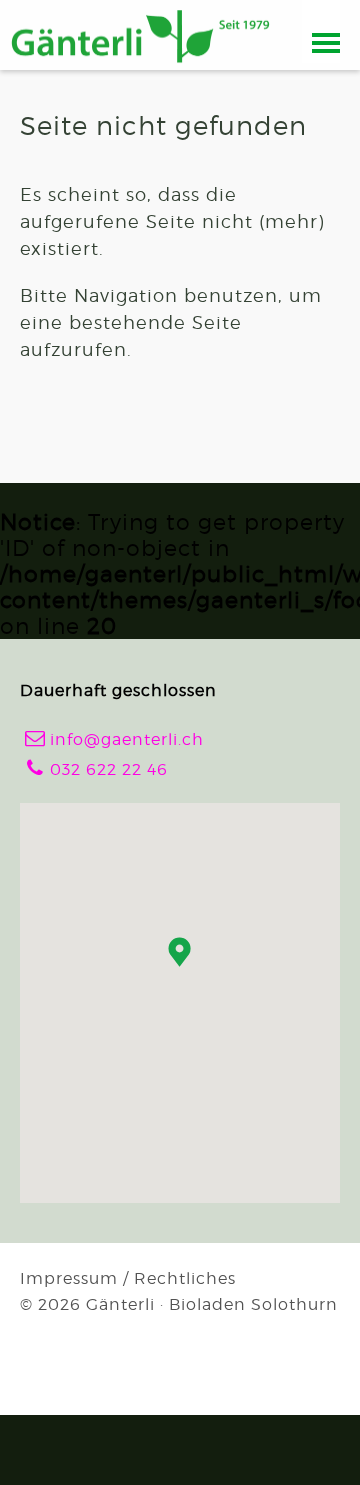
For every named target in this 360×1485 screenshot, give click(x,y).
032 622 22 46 (98, 768)
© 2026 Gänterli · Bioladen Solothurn (179, 1304)
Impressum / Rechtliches (128, 1278)
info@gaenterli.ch (115, 738)
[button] (179, 952)
